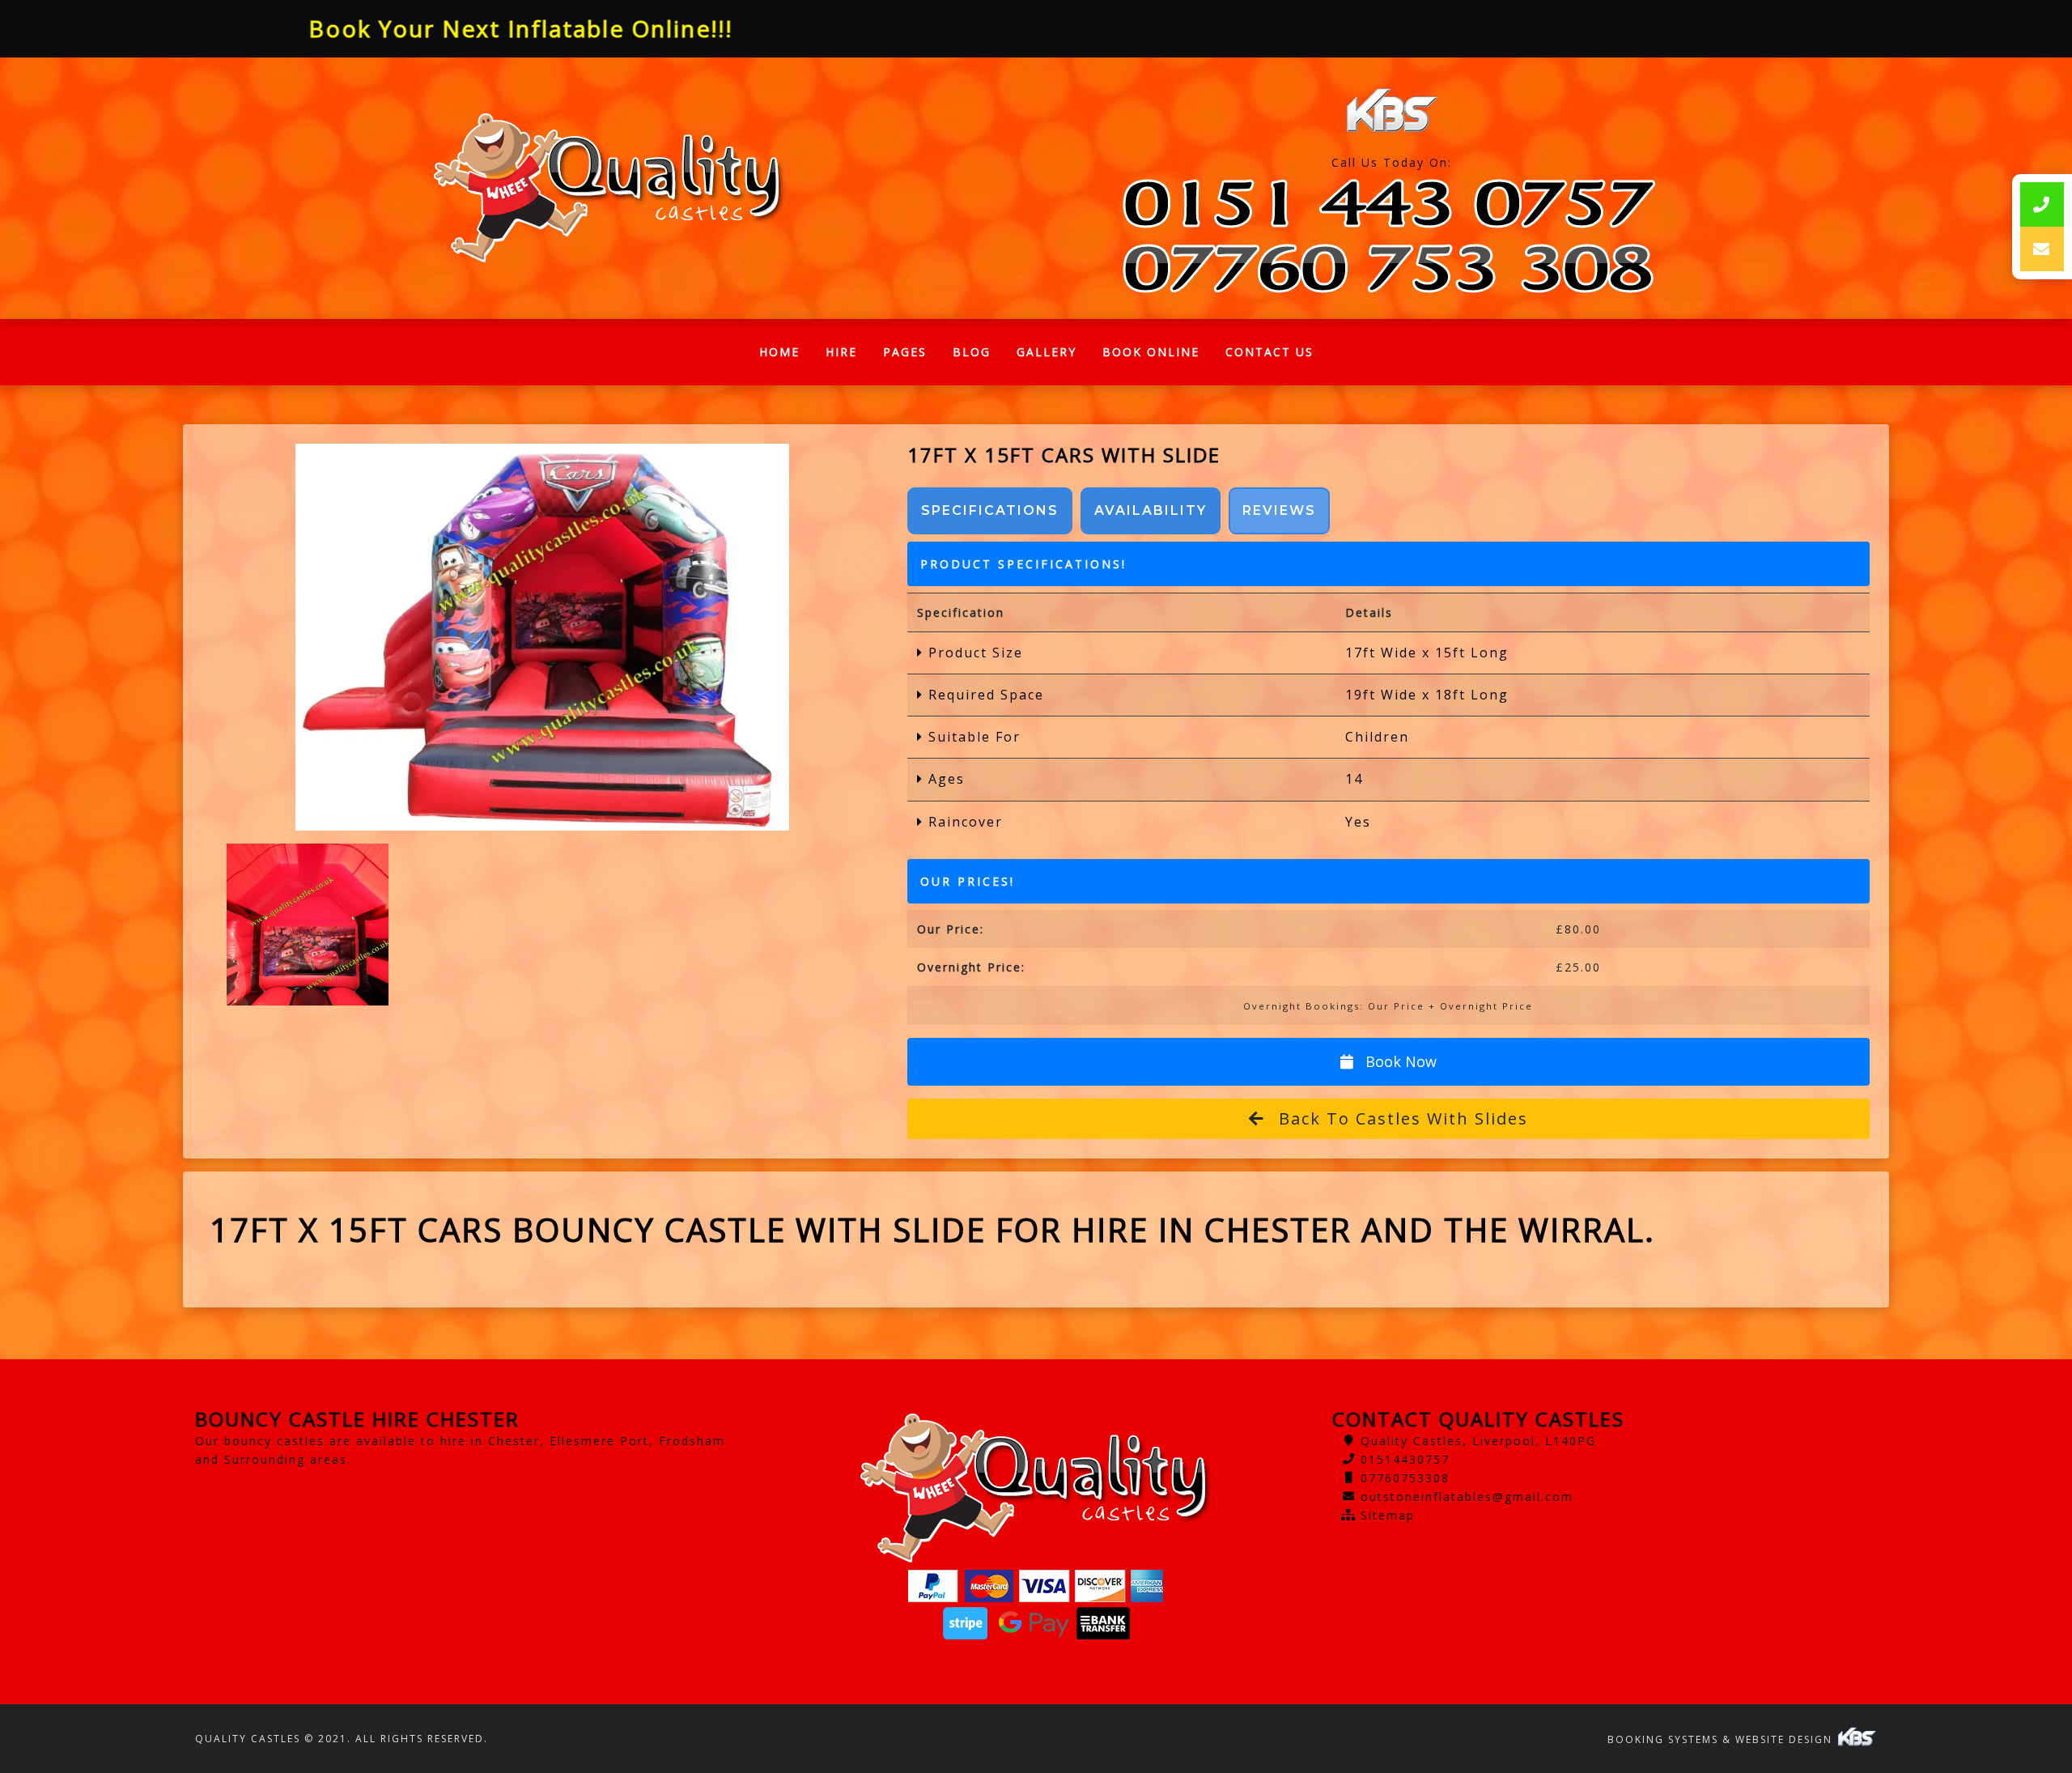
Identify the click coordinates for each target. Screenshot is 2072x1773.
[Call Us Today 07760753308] (1391, 268)
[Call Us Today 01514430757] (1391, 204)
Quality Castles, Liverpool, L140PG (1478, 1441)
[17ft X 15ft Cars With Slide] (543, 637)
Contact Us (1270, 352)
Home (786, 356)
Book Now (1399, 1061)
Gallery (1047, 352)
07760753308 (1405, 1478)
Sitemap (1388, 1515)
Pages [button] (905, 352)
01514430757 (1405, 1459)
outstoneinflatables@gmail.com (1467, 1497)
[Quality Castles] (609, 189)
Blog (972, 352)
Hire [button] (841, 352)
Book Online (1151, 352)
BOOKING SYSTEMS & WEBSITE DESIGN (1722, 1739)
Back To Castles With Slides (1401, 1118)
